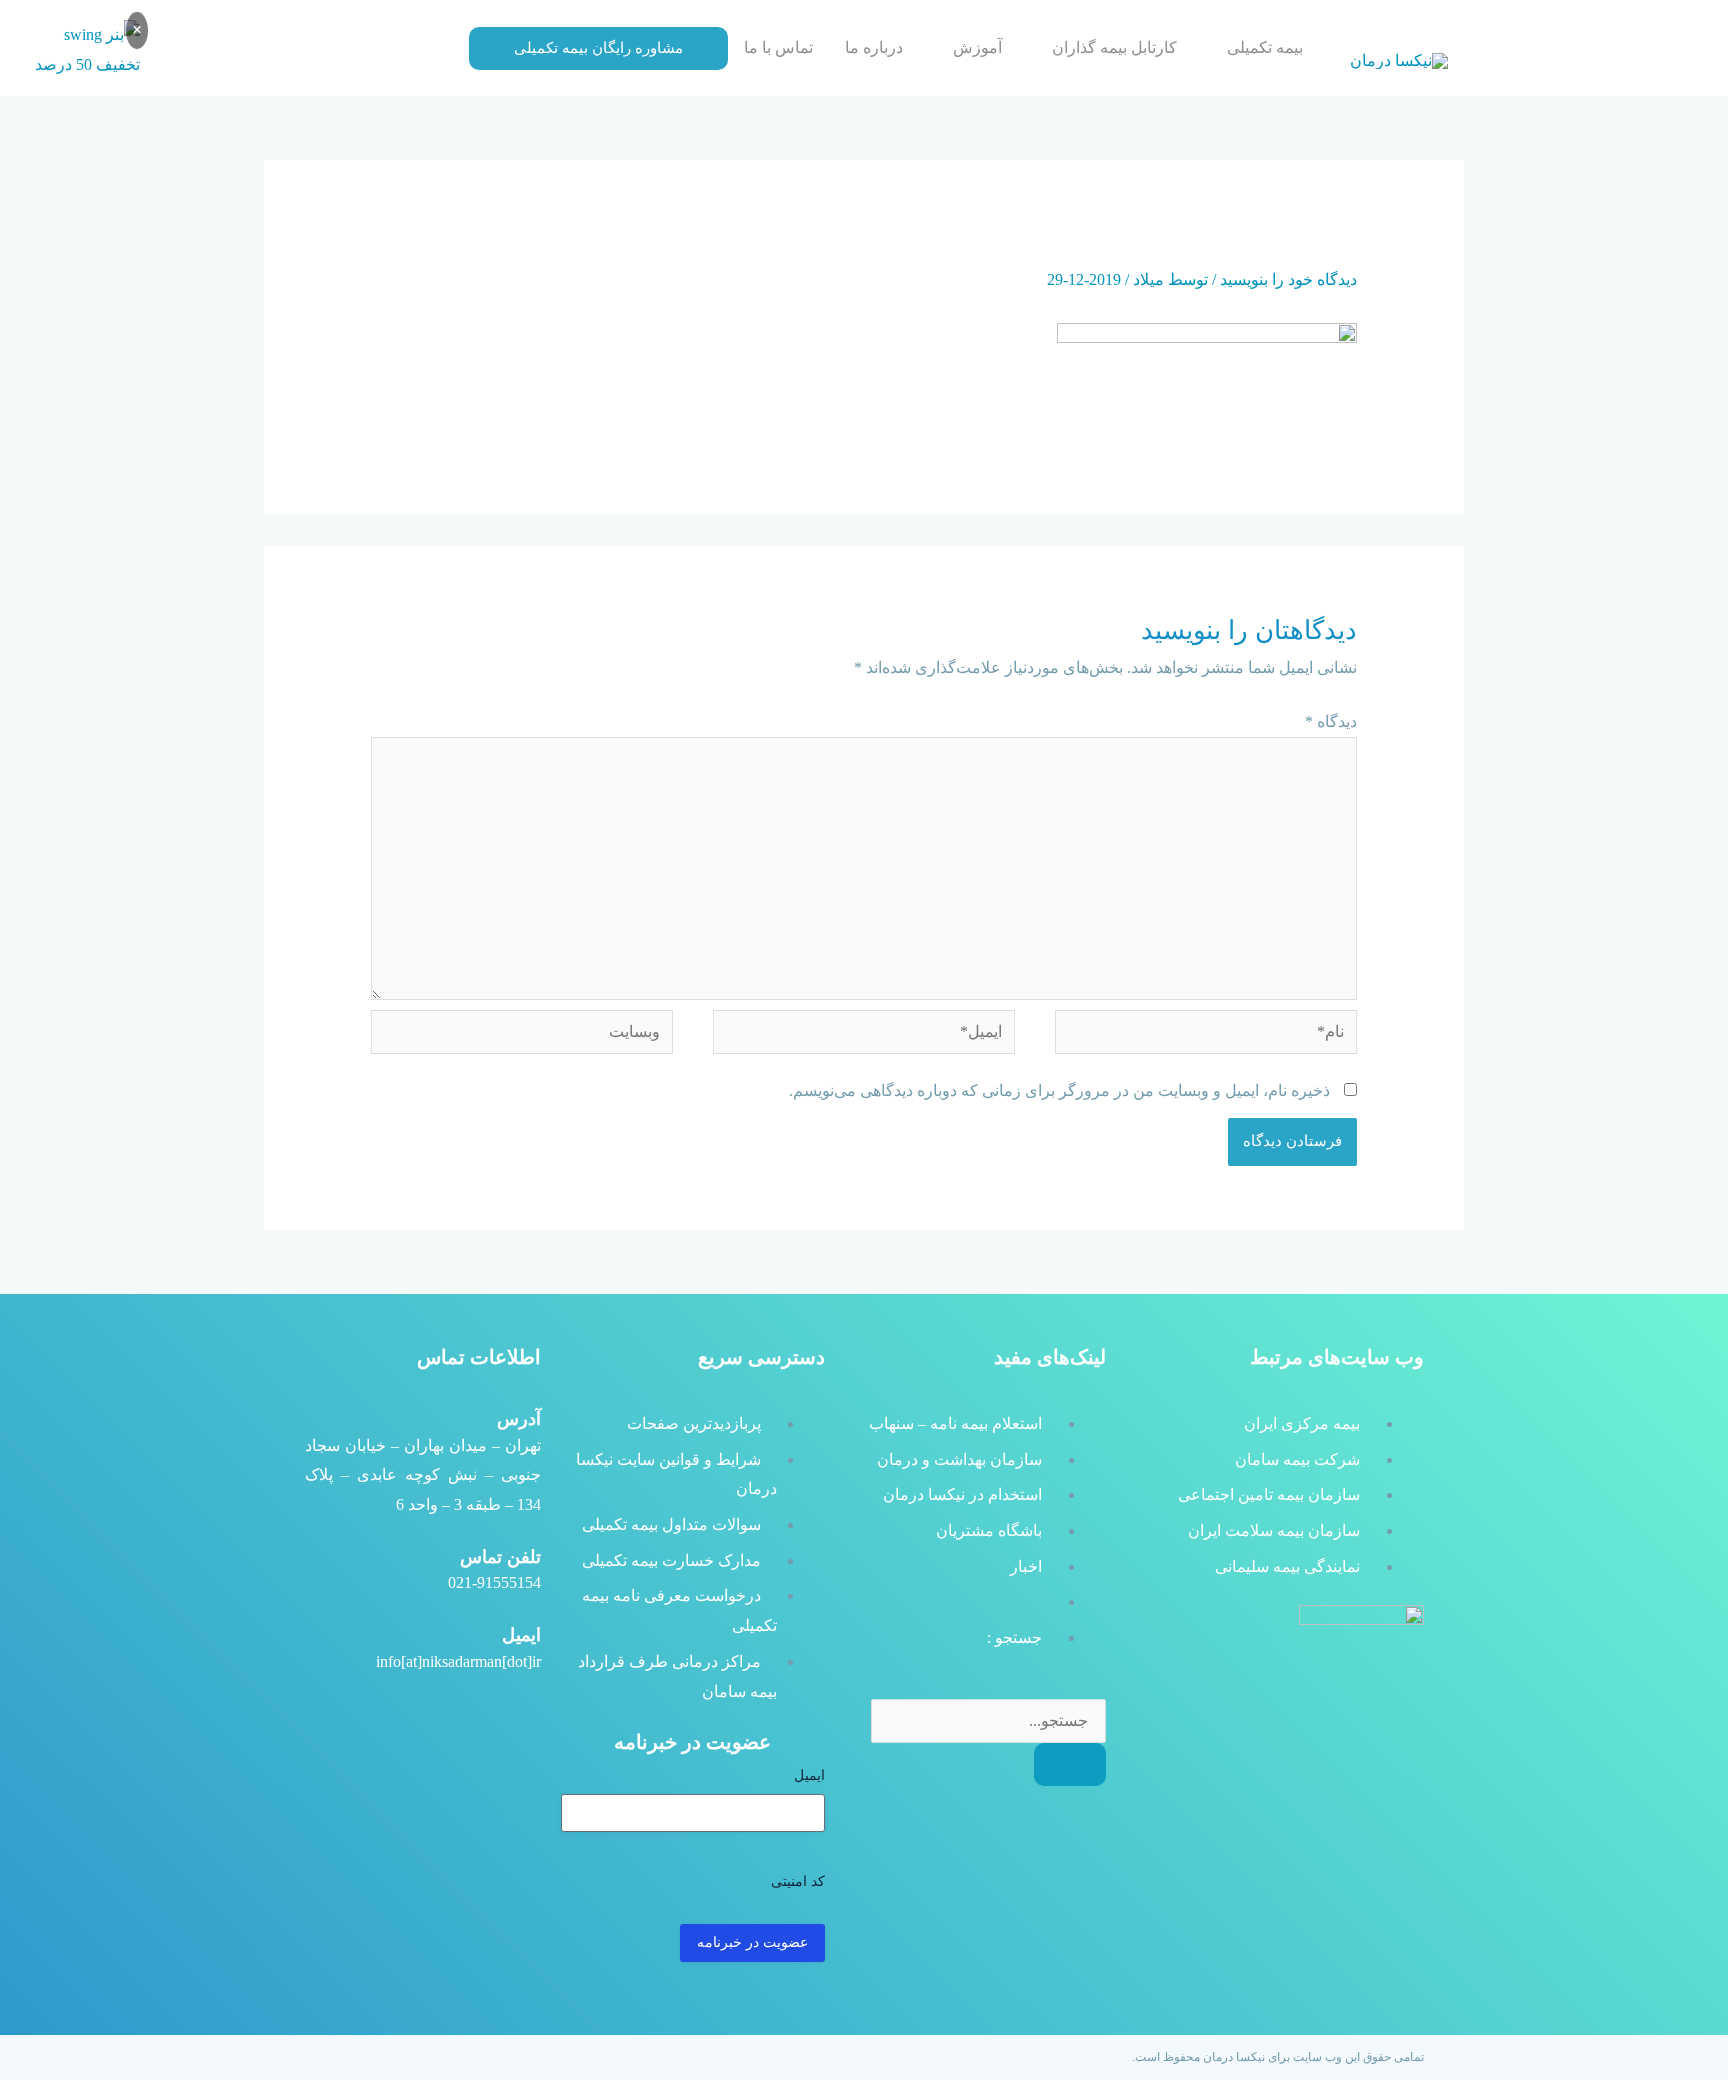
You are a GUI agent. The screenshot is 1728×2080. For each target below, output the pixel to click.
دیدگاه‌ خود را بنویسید (1288, 279)
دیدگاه (1331, 721)
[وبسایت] (522, 1035)
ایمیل (809, 1775)
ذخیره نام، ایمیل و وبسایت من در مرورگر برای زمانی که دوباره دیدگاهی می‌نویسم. (1059, 1090)
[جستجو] (1070, 1764)
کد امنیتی (798, 1881)
